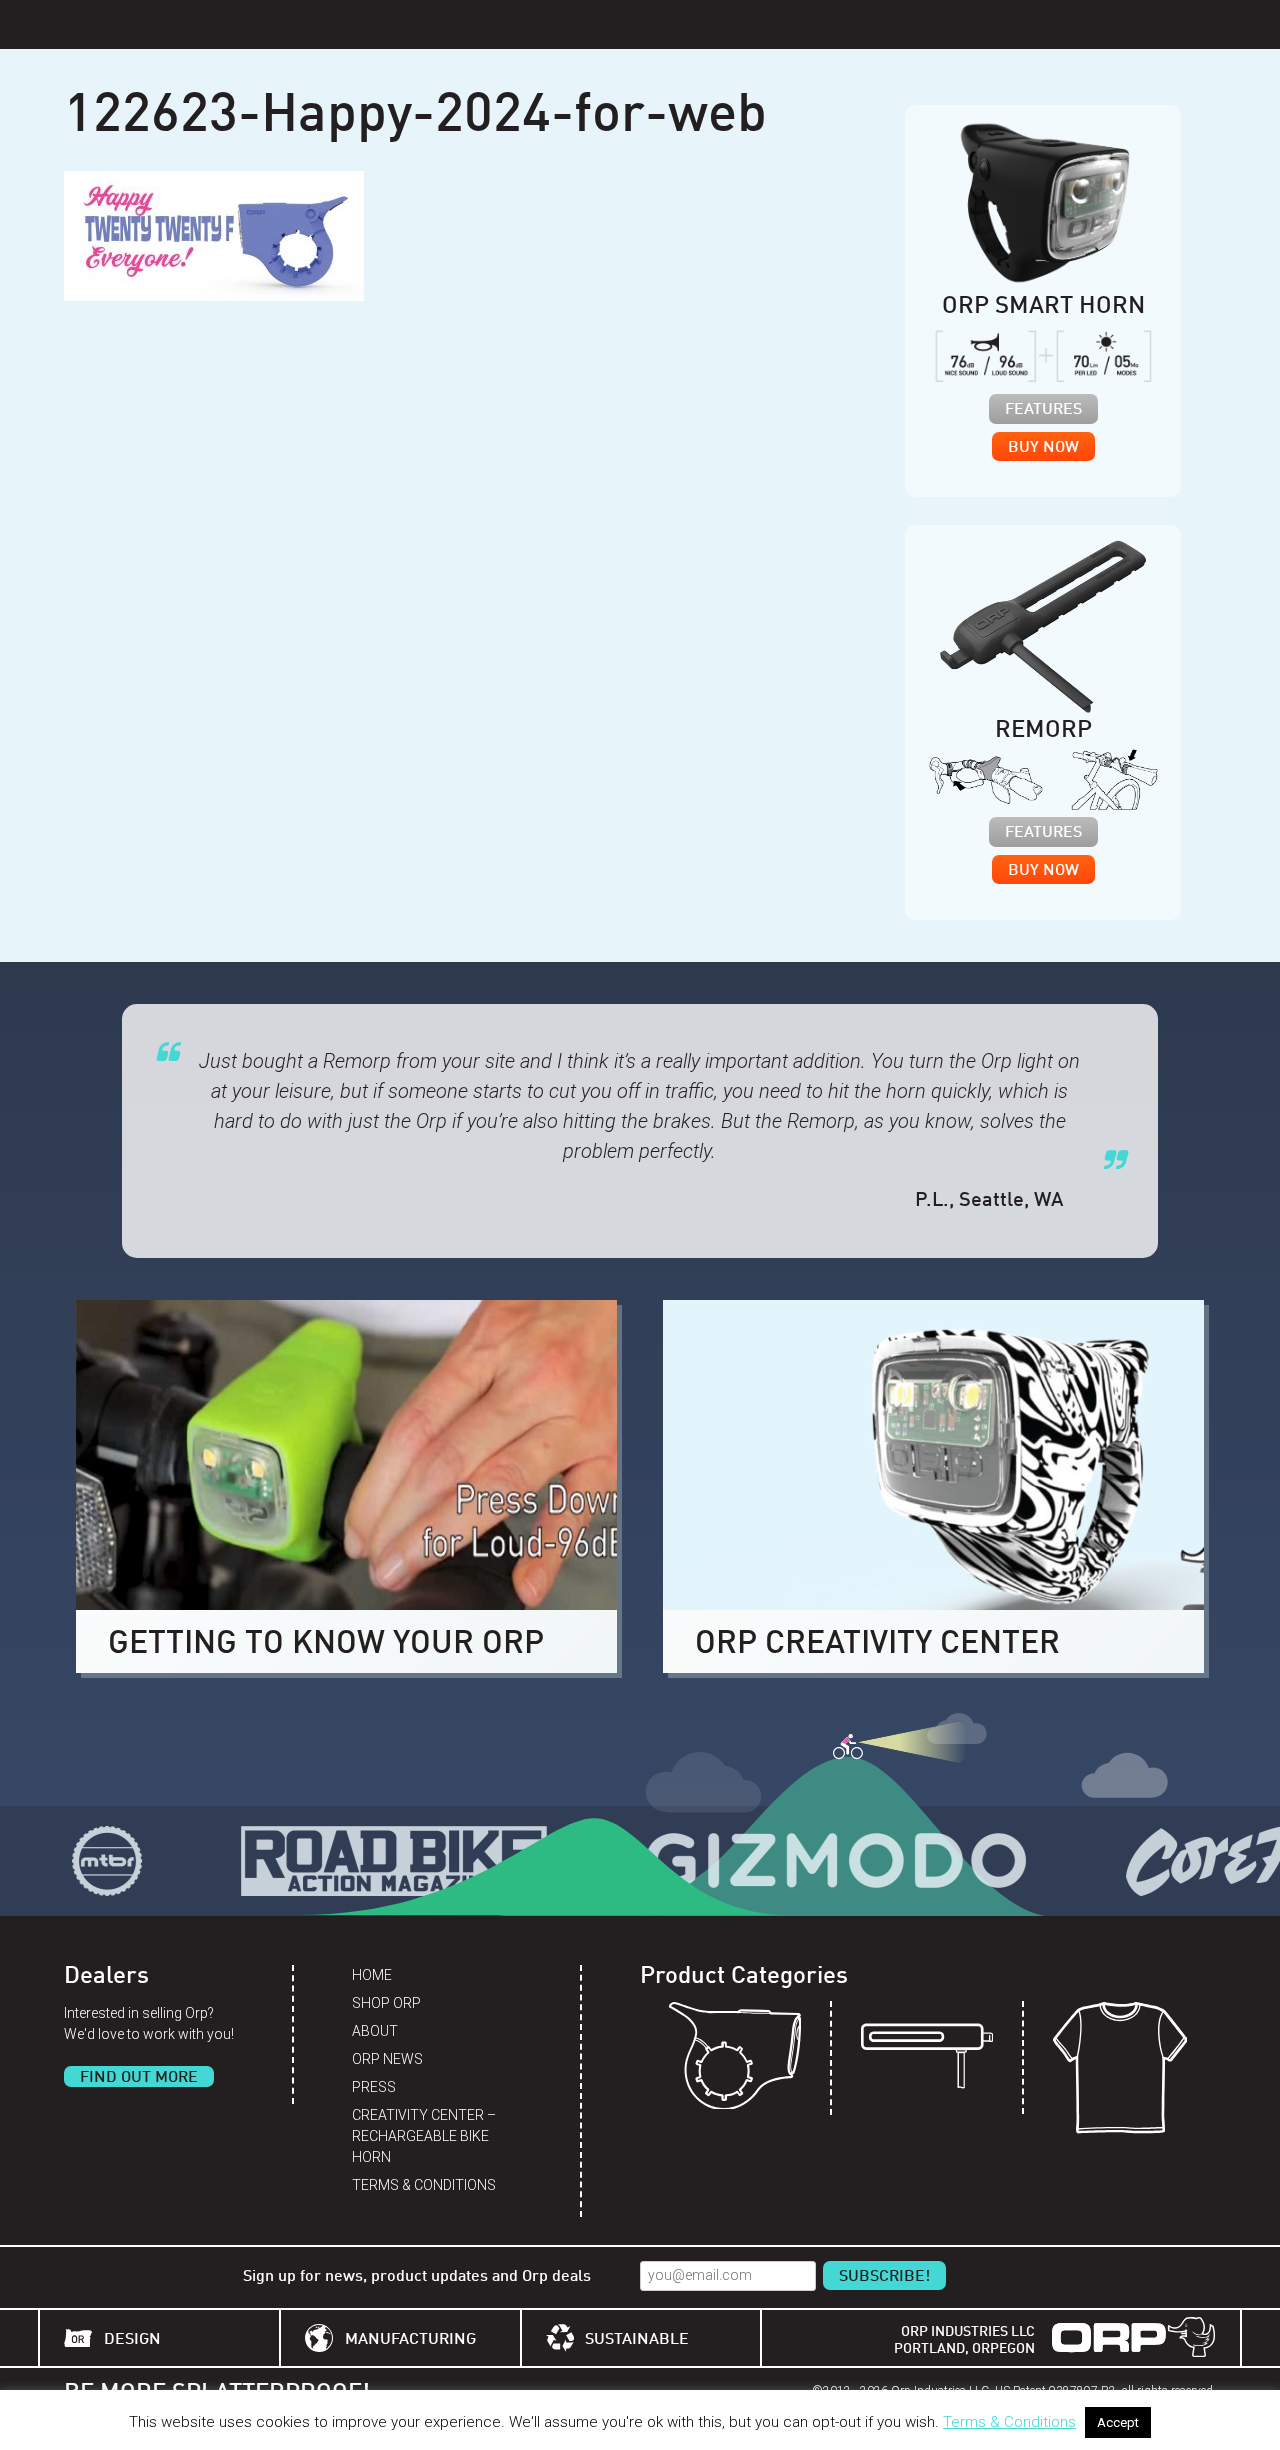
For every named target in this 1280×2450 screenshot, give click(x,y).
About (375, 2031)
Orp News (387, 2059)
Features (1043, 410)
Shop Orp (386, 2003)
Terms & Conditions (424, 2185)
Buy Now (1043, 448)
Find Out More (139, 2078)
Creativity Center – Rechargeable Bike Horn (424, 2136)
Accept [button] (1118, 2422)
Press (374, 2087)
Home (372, 1975)
